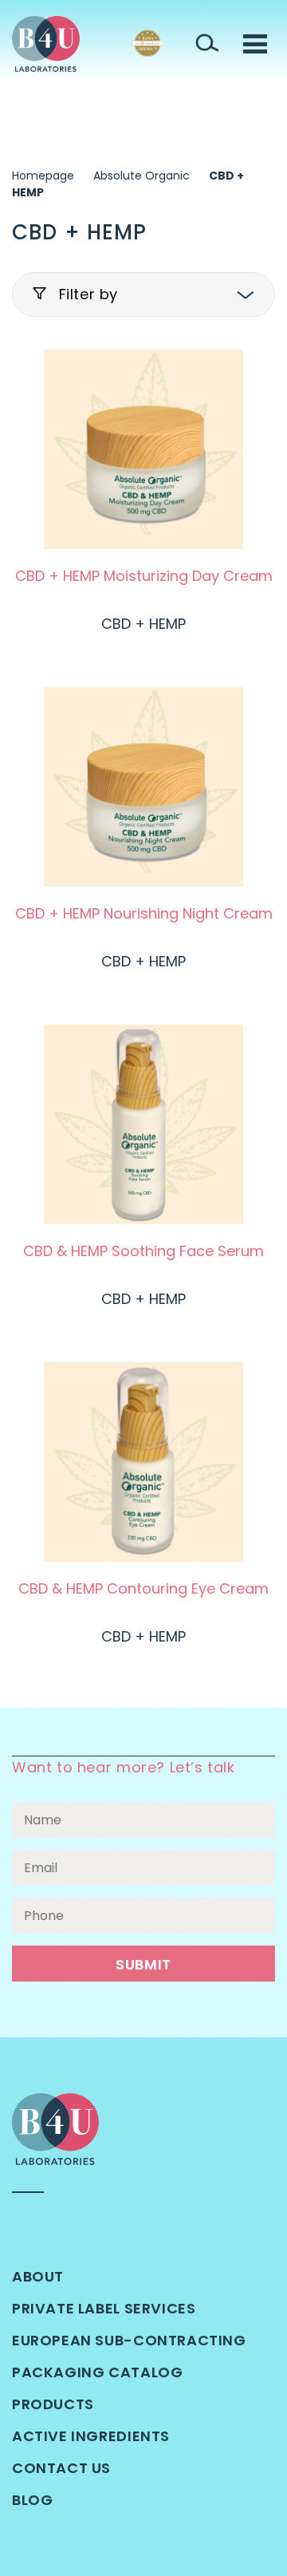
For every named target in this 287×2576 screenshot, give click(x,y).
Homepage (43, 176)
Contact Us (61, 2468)
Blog (32, 2500)
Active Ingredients (91, 2436)
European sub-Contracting (129, 2340)
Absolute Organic (142, 176)
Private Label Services (104, 2308)
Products (53, 2404)
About (38, 2276)
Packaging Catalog (97, 2372)
